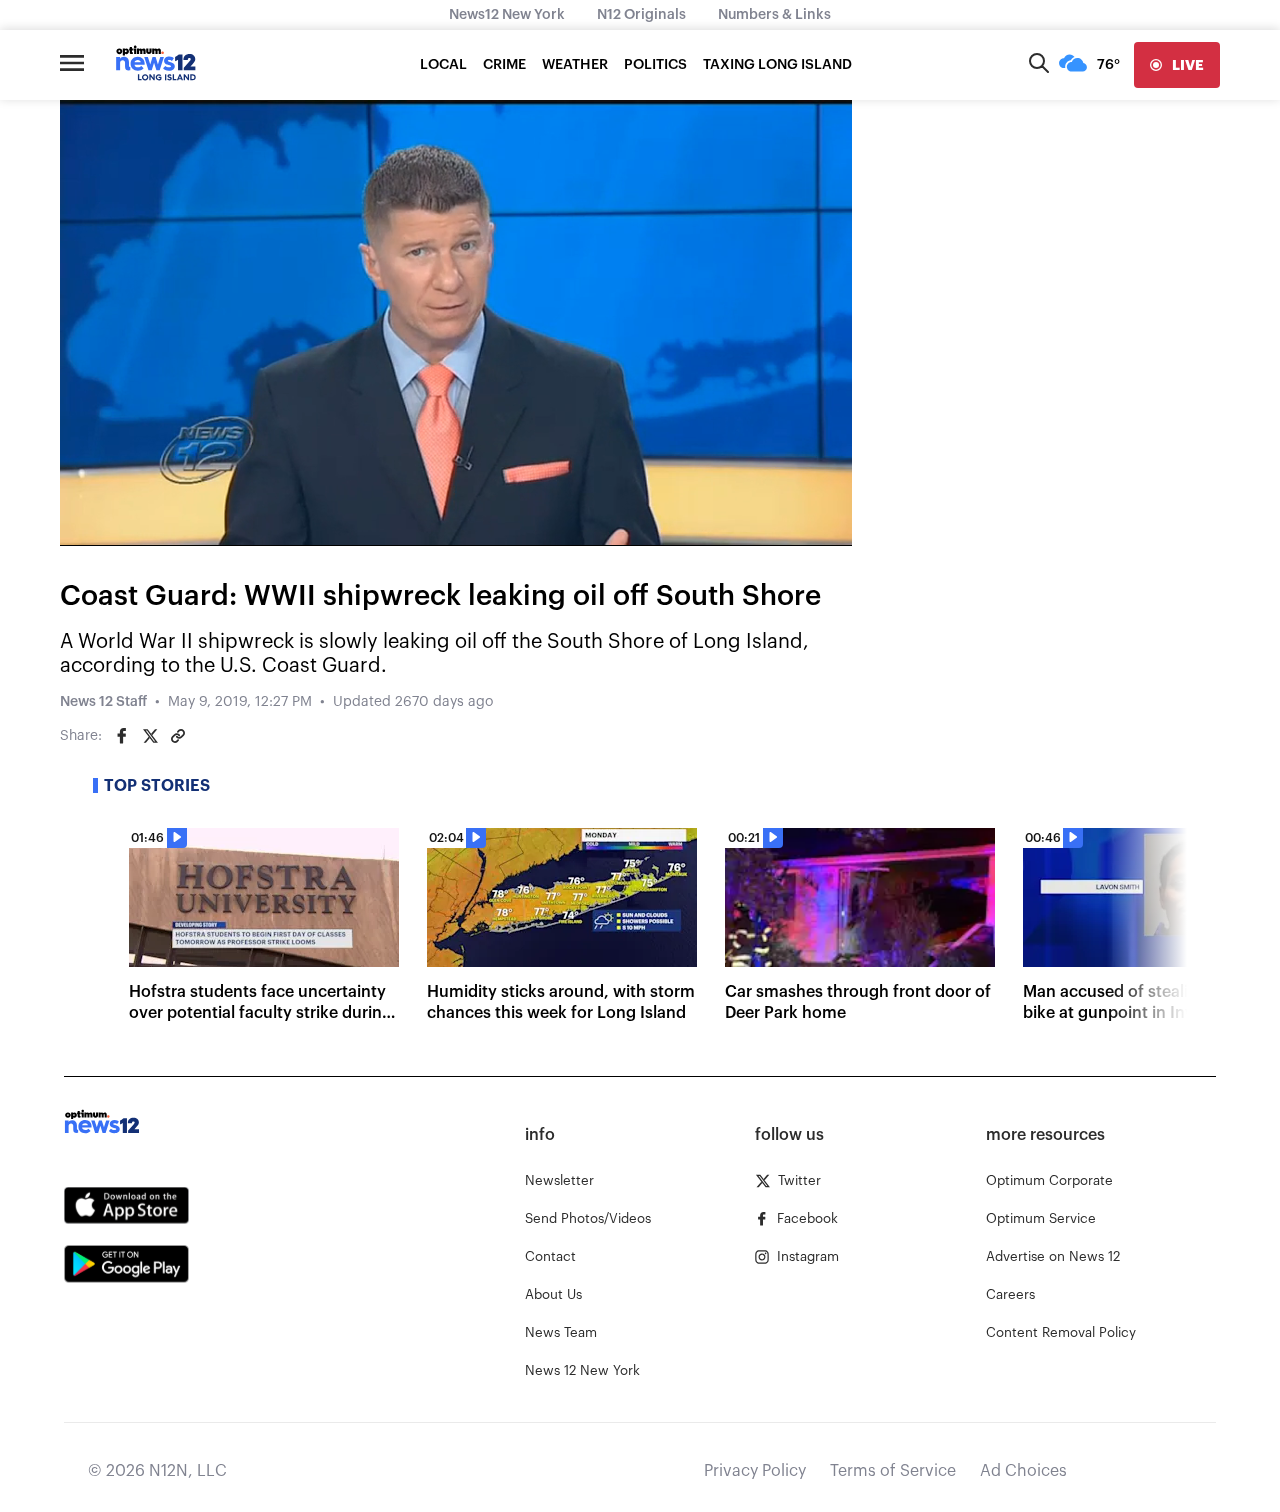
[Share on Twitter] (150, 736)
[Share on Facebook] (122, 736)
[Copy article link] (178, 736)
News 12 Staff (103, 702)
